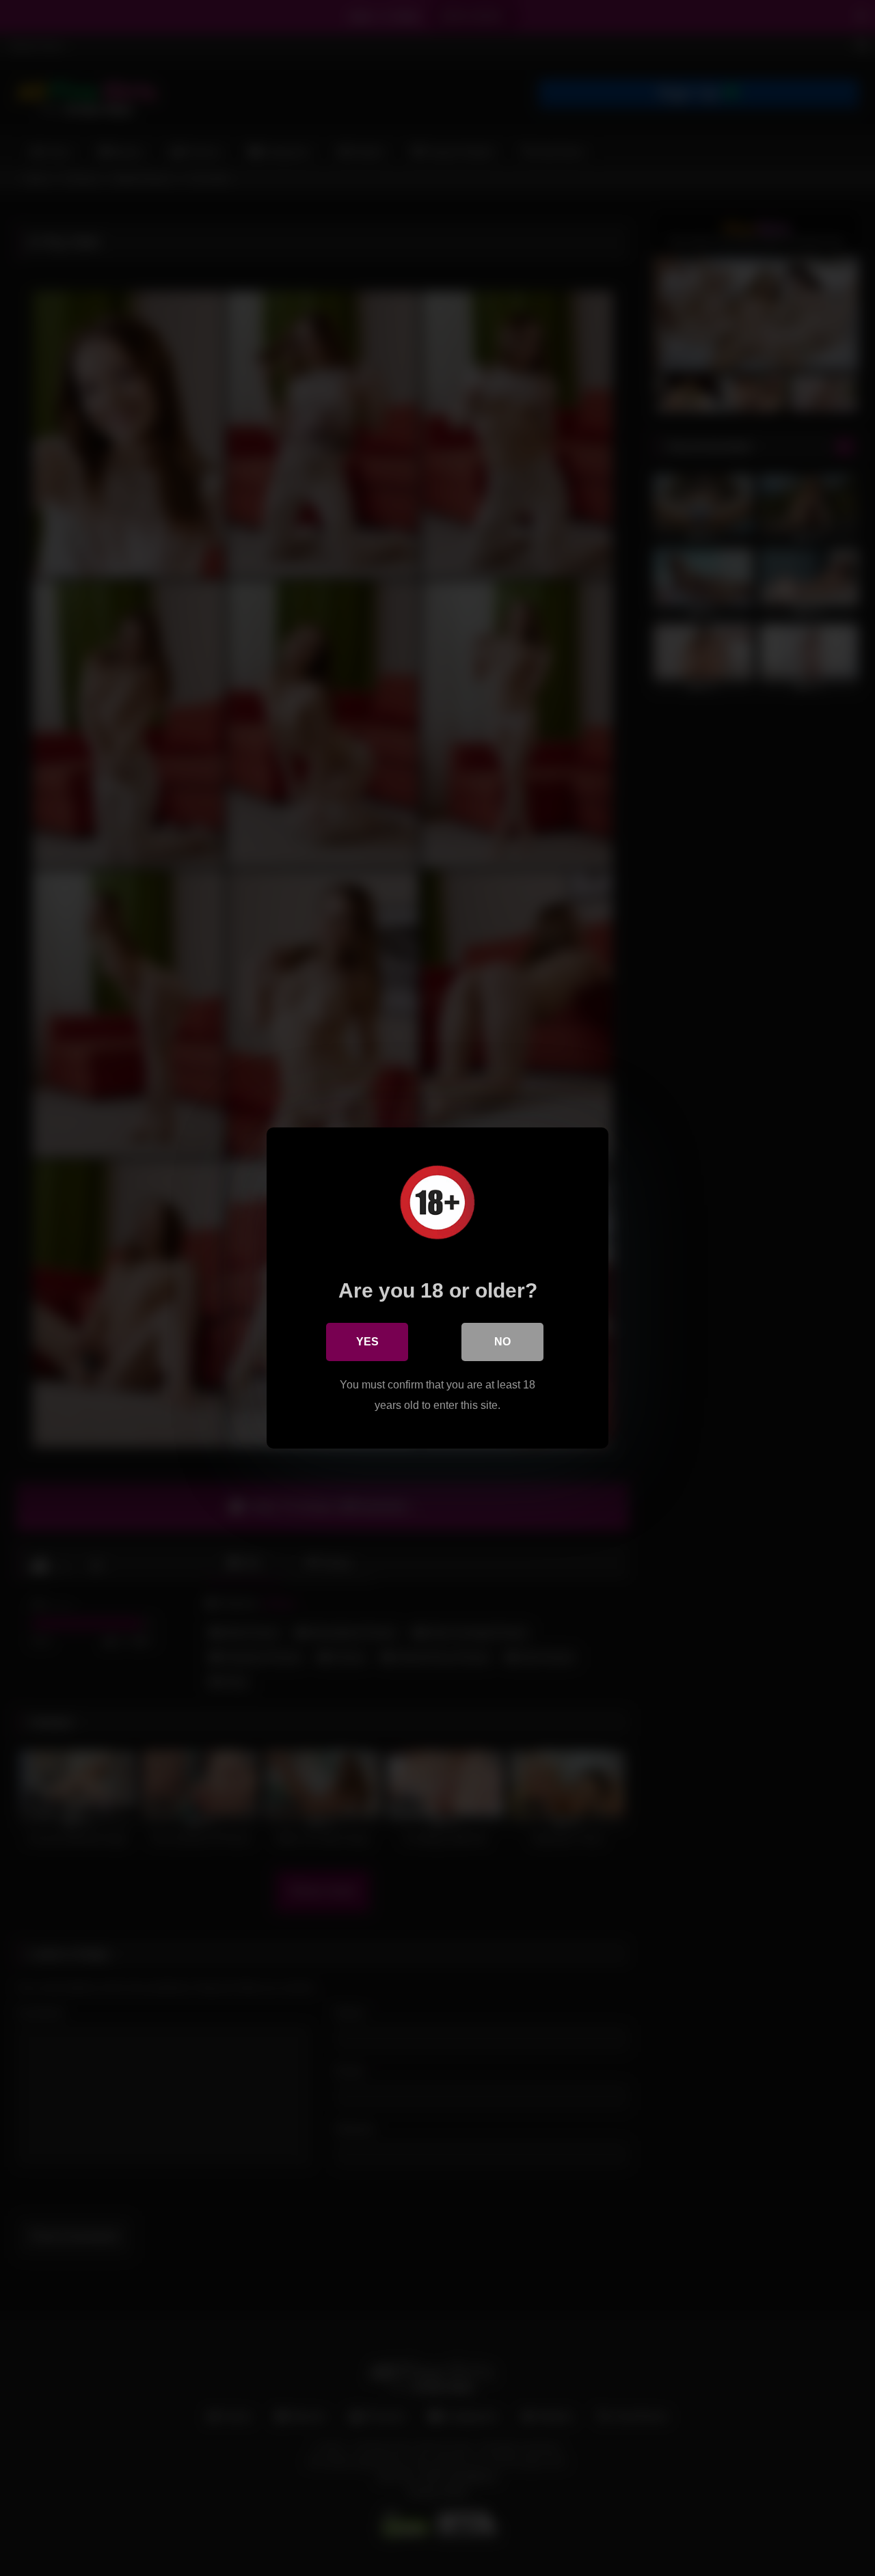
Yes (367, 1342)
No (502, 1342)
